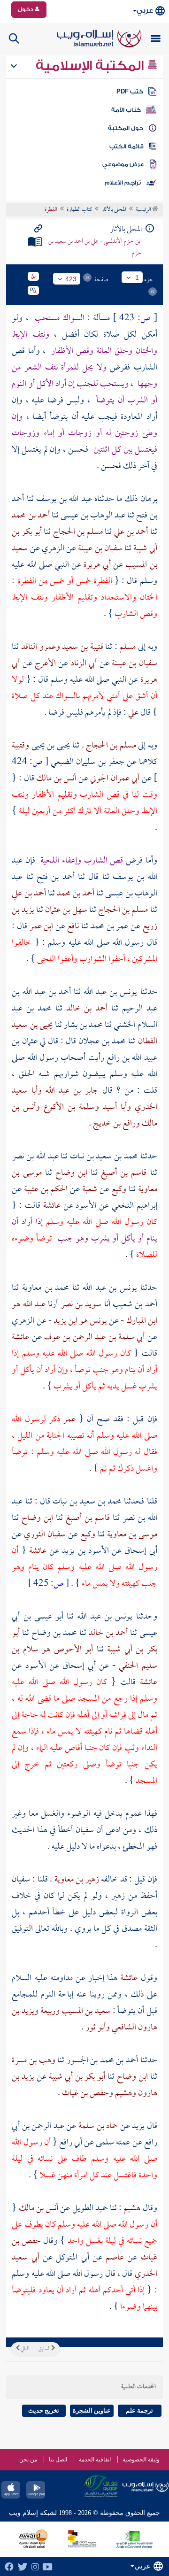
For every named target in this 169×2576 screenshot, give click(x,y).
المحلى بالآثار (114, 210)
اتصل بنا (58, 2460)
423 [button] (71, 279)
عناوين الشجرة (92, 2410)
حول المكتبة (126, 128)
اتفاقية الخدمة (95, 2460)
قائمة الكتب (127, 147)
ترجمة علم (139, 2410)
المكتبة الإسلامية (91, 66)
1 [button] (137, 278)
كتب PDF (130, 92)
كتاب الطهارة (79, 210)
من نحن (28, 2460)
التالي (24, 2349)
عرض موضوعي (123, 164)
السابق (45, 2349)
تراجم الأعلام (123, 183)
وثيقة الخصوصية (141, 2460)
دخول (26, 9)
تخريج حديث (44, 2410)
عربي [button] (145, 11)
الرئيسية (144, 210)
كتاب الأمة (126, 110)
